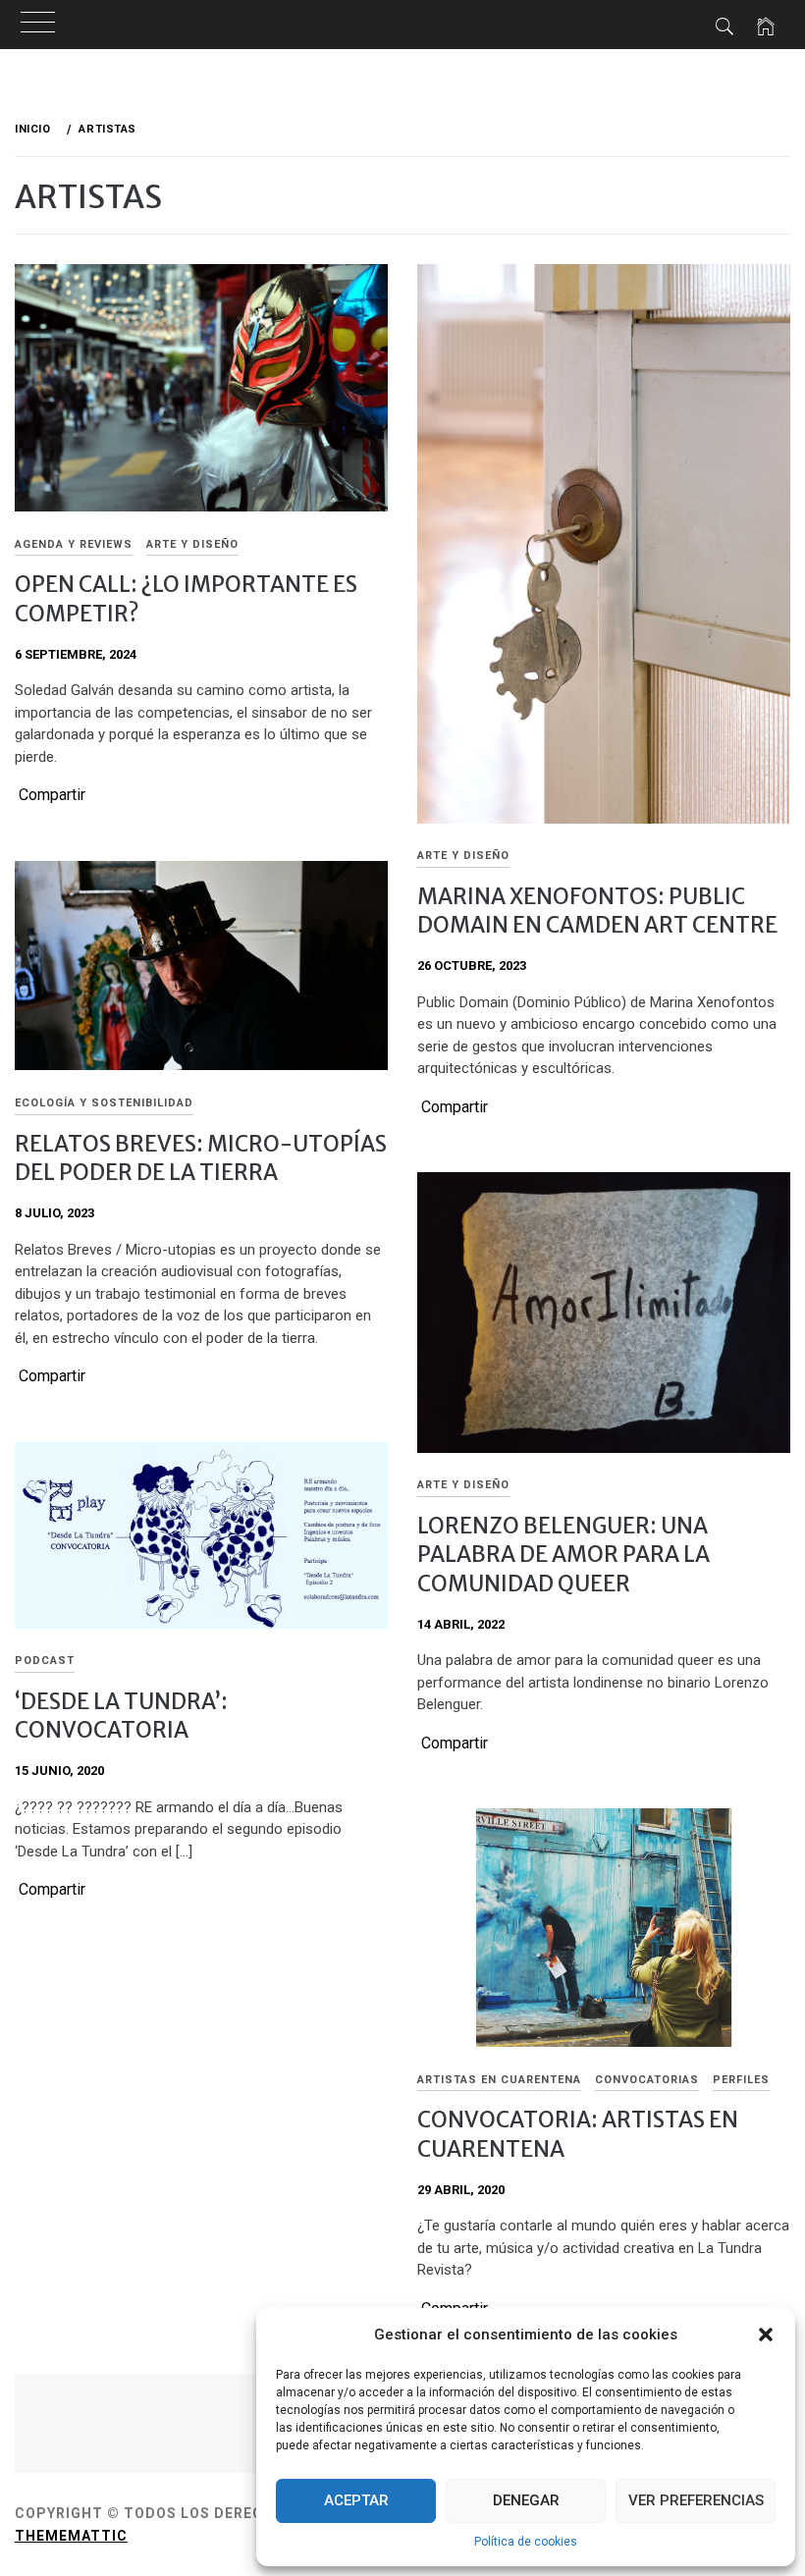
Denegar (526, 2500)
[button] (766, 2334)
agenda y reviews (74, 544)
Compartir (52, 795)
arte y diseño (192, 544)
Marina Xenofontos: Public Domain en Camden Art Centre (597, 911)
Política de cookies (526, 2542)
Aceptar (356, 2500)
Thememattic (71, 2536)
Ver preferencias (696, 2500)
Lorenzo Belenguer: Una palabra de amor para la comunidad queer (563, 1555)
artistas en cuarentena (499, 2080)
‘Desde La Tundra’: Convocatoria (121, 1716)
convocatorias (647, 2080)
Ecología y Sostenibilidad (104, 1103)
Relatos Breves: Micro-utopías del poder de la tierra (201, 1158)
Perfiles (741, 2080)
